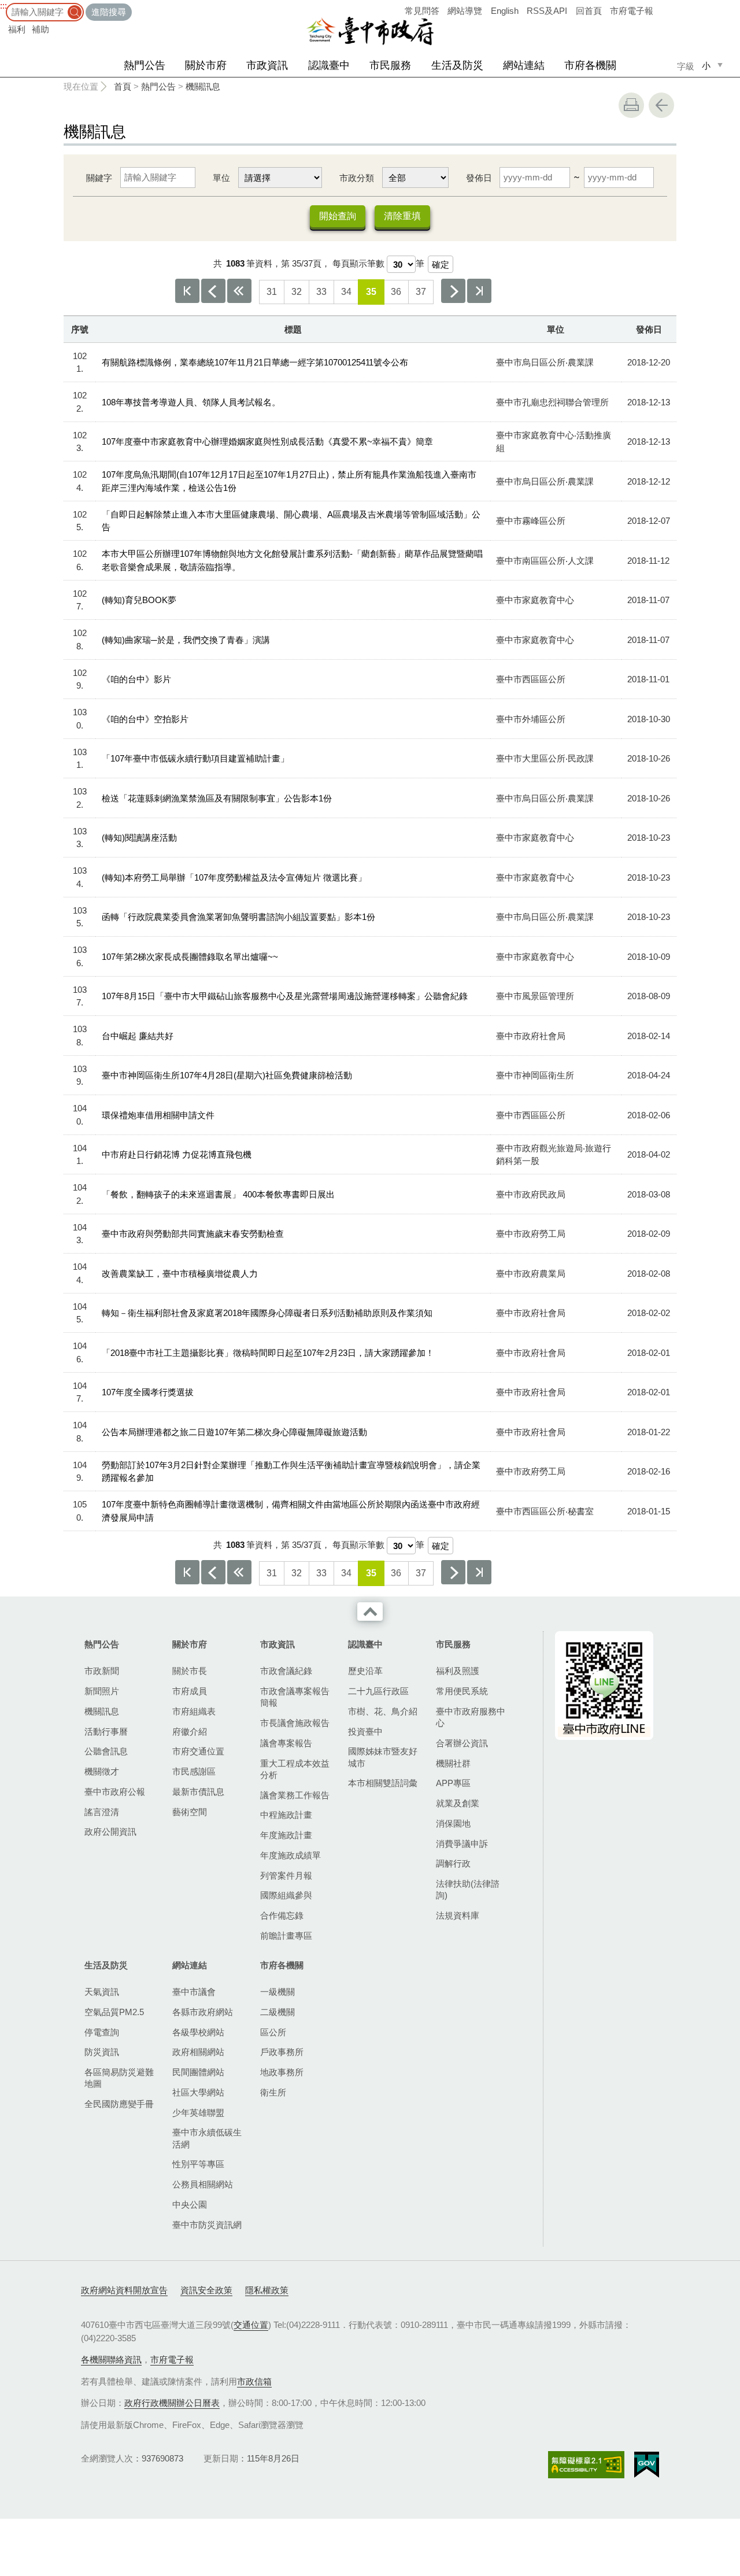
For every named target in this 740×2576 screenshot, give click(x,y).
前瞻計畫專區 (286, 1936)
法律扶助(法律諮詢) (468, 1889)
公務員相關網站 (203, 2184)
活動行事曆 (106, 1731)
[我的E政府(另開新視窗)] (647, 2465)
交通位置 (251, 2325)
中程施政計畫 (286, 1815)
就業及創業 (458, 1803)
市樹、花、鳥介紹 (383, 1711)
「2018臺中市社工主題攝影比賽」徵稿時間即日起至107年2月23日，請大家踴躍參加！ (268, 1353)
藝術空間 (190, 1812)
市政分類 (357, 178)
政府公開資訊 (110, 1832)
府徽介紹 (190, 1731)
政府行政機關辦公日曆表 (172, 2403)
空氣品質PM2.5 (114, 2012)
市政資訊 (267, 65)
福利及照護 (458, 1671)
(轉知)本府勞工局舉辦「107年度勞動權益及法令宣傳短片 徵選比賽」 (234, 877)
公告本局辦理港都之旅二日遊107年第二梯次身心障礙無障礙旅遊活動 (234, 1432)
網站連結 (524, 65)
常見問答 (422, 11)
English (505, 11)
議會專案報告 (286, 1743)
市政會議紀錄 (286, 1671)
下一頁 (453, 291)
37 (421, 292)
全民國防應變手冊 (119, 2104)
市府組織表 (194, 1711)
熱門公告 (145, 65)
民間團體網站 (198, 2072)
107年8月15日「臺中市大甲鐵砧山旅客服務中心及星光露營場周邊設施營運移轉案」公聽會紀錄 (285, 996)
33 (321, 292)
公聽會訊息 (106, 1751)
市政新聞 (102, 1671)
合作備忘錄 (282, 1915)
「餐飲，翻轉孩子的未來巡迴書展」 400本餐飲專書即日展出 (218, 1194)
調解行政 (453, 1863)
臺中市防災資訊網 (207, 2225)
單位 (221, 178)
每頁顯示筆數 (358, 263)
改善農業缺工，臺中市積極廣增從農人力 (180, 1274)
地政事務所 (282, 2072)
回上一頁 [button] (661, 105)
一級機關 (277, 1992)
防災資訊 (102, 2052)
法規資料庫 (458, 1915)
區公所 (273, 2032)
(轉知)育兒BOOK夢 (139, 600)
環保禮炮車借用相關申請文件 (158, 1115)
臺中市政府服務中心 (471, 1717)
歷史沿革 (365, 1671)
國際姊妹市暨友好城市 (383, 1757)
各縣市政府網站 (203, 2012)
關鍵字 (99, 178)
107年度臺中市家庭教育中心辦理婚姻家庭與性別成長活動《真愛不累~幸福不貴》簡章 (267, 441)
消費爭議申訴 (462, 1844)
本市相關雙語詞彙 (383, 1783)
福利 (17, 29)
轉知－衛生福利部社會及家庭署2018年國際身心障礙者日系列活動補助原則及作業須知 (267, 1313)
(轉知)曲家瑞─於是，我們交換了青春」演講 (186, 640)
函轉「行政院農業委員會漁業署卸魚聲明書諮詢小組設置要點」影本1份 (238, 917)
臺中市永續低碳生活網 (207, 2138)
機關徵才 (102, 1771)
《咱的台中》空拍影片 (145, 719)
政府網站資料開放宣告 (124, 2290)
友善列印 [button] (631, 105)
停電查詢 (102, 2032)
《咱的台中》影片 (136, 679)
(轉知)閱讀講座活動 (139, 838)
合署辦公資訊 (462, 1743)
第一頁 (187, 291)
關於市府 (206, 65)
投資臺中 (365, 1731)
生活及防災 (457, 65)
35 (371, 292)
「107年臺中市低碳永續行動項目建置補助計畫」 (195, 758)
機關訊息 (203, 86)
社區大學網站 (198, 2092)
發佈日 (479, 178)
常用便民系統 (462, 1691)
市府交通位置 (198, 1751)
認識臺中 (329, 65)
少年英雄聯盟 (198, 2113)
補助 (40, 29)
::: (3, 5)
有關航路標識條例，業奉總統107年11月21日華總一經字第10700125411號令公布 (255, 362)
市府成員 (190, 1691)
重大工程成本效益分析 (295, 1769)
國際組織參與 (286, 1895)
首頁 (123, 86)
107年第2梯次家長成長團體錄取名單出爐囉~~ (190, 957)
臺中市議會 (194, 1992)
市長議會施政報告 (295, 1723)
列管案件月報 (286, 1875)
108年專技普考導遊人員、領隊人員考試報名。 (191, 402)
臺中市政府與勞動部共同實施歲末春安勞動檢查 (193, 1234)
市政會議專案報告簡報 (295, 1697)
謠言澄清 (102, 1812)
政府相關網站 (198, 2052)
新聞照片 (102, 1691)
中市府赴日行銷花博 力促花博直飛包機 (177, 1154)
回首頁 (589, 11)
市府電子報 (632, 11)
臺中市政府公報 (115, 1792)
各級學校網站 (198, 2032)
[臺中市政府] (370, 31)
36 (396, 292)
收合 (370, 1612)
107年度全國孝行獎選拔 (148, 1392)
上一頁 (213, 291)
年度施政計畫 (286, 1835)
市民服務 (390, 65)
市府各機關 (590, 65)
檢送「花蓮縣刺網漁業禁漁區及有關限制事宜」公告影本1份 (217, 798)
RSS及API (547, 11)
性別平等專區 (198, 2164)
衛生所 (273, 2092)
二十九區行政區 (378, 1691)
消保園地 (453, 1823)
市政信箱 (254, 2381)
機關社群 (453, 1763)
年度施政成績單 (291, 1855)
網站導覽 (465, 11)
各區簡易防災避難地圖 (119, 2078)
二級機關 (277, 2012)
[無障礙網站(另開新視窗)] (586, 2465)
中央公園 (190, 2204)
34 (346, 292)
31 (272, 292)
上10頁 (239, 291)
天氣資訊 (102, 1992)
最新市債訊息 (198, 1792)
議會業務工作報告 (295, 1795)
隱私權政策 (267, 2290)
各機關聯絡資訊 (111, 2359)
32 (297, 292)
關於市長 (190, 1671)
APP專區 (453, 1783)
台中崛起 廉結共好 (138, 1036)
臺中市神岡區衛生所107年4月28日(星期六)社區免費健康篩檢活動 (227, 1075)
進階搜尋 (109, 12)
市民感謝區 (194, 1771)
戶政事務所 (282, 2052)
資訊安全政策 (206, 2290)
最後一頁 (479, 291)
